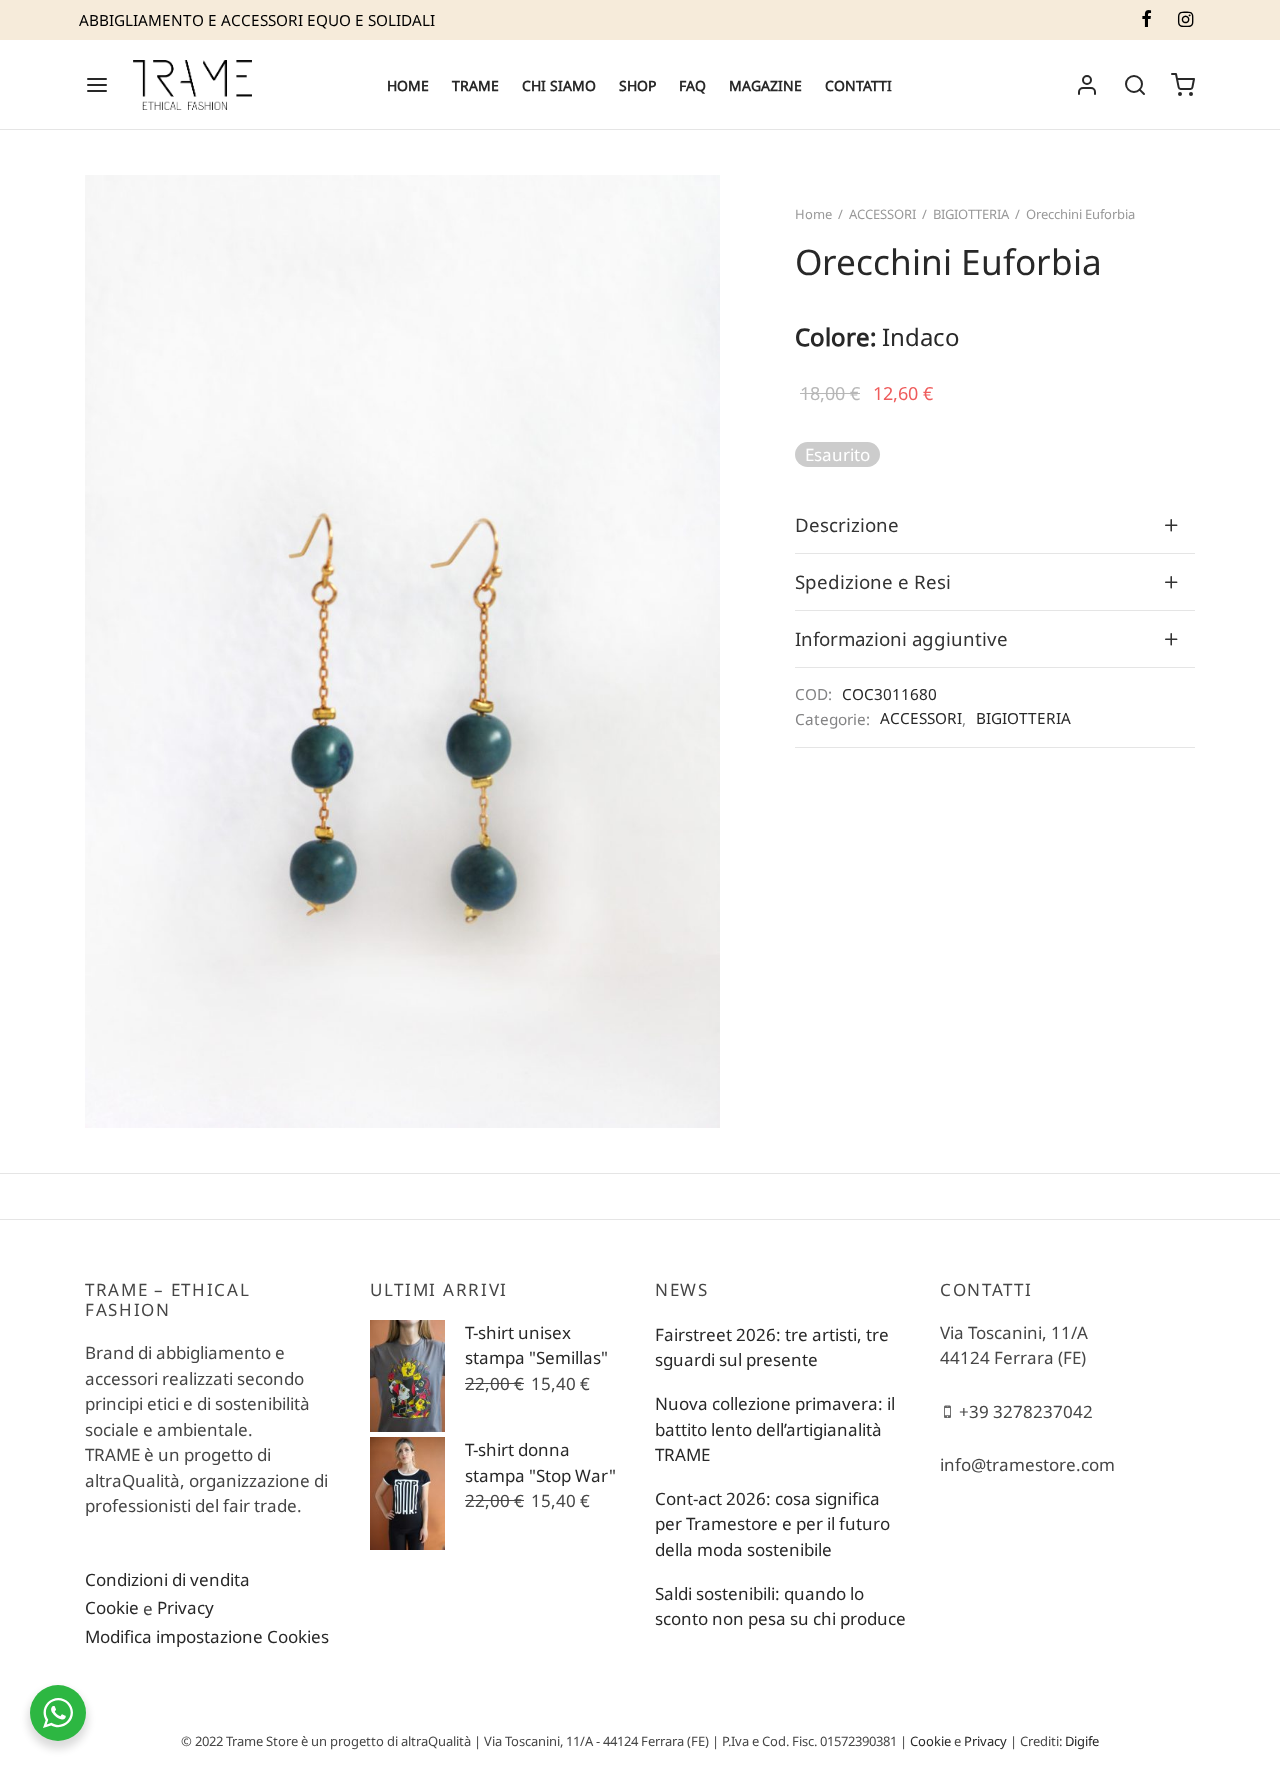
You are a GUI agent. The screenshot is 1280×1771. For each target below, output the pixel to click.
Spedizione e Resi (873, 581)
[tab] (995, 525)
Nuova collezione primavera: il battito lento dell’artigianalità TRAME (775, 1429)
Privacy (185, 1607)
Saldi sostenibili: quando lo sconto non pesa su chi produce (780, 1606)
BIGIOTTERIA (971, 214)
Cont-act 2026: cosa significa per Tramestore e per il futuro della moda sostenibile (772, 1524)
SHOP (637, 85)
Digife (1082, 1741)
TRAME (475, 85)
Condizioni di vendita (167, 1579)
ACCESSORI (882, 214)
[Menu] (97, 85)
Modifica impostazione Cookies (207, 1636)
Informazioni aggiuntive (901, 638)
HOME (408, 85)
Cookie (112, 1607)
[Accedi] (1087, 85)
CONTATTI (858, 85)
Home (813, 214)
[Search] (1135, 85)
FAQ (692, 85)
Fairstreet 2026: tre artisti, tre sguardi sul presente (772, 1347)
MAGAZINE (765, 85)
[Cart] (1183, 85)
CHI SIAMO (559, 85)
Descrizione (847, 524)
